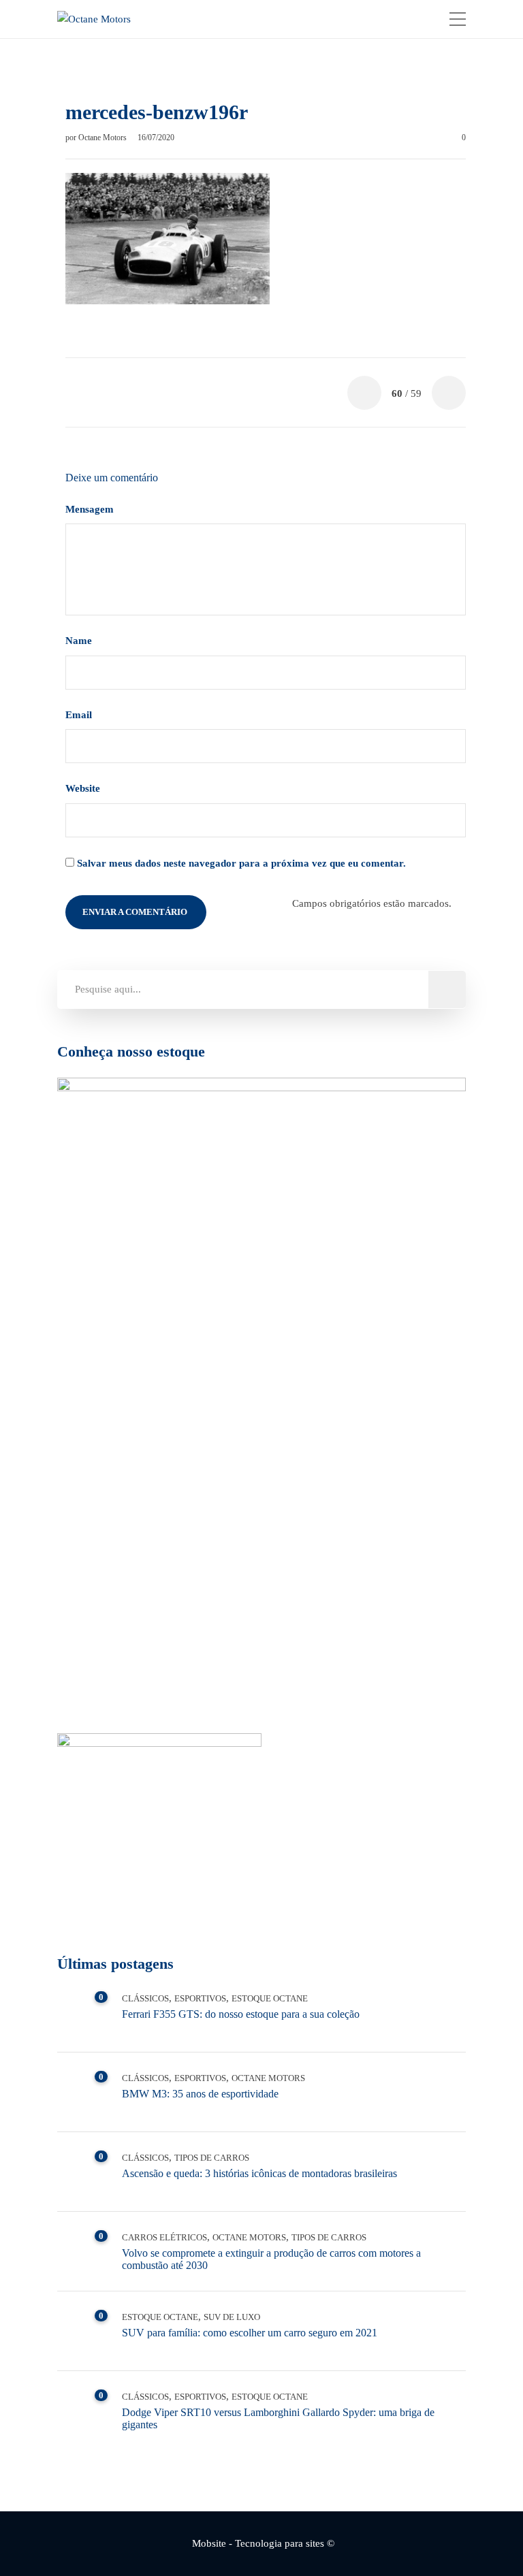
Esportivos (200, 1998)
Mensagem (91, 509)
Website (83, 788)
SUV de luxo (232, 2317)
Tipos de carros (212, 2158)
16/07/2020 (156, 138)
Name (80, 641)
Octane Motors (104, 138)
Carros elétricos (164, 2237)
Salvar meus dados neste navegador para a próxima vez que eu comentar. (241, 863)
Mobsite (209, 2543)
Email (80, 715)
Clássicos (145, 1998)
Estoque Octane (270, 1998)
